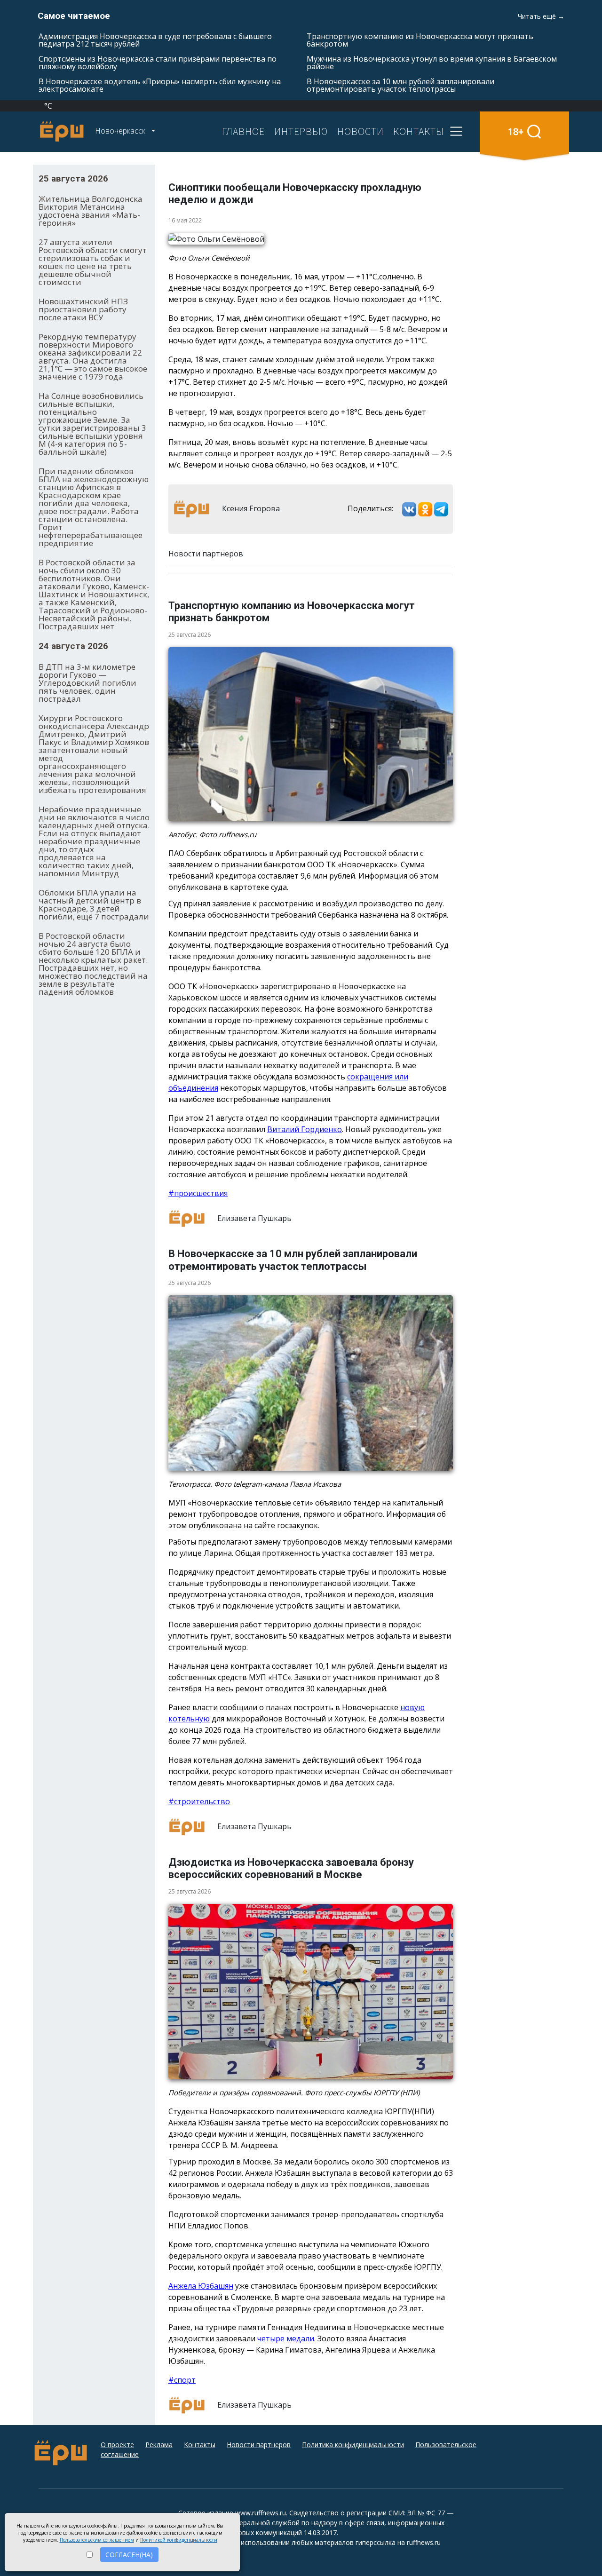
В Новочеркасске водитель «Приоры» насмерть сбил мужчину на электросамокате (160, 85)
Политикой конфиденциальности (179, 2540)
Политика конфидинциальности (353, 2445)
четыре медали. (286, 2338)
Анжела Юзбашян (201, 2286)
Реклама (159, 2445)
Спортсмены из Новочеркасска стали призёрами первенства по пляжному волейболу (158, 63)
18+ (516, 131)
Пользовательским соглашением (97, 2540)
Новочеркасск (121, 131)
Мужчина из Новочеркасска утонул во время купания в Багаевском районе (432, 63)
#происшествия (198, 1193)
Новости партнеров (259, 2445)
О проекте (117, 2445)
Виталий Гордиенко (305, 1129)
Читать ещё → (541, 16)
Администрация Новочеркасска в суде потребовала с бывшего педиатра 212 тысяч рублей (155, 40)
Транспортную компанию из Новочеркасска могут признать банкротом (420, 40)
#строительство (199, 1801)
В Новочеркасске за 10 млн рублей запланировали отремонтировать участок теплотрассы (400, 85)
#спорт (182, 2380)
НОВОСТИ (360, 131)
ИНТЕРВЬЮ (301, 131)
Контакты (200, 2445)
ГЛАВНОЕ (243, 131)
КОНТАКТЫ (419, 131)
